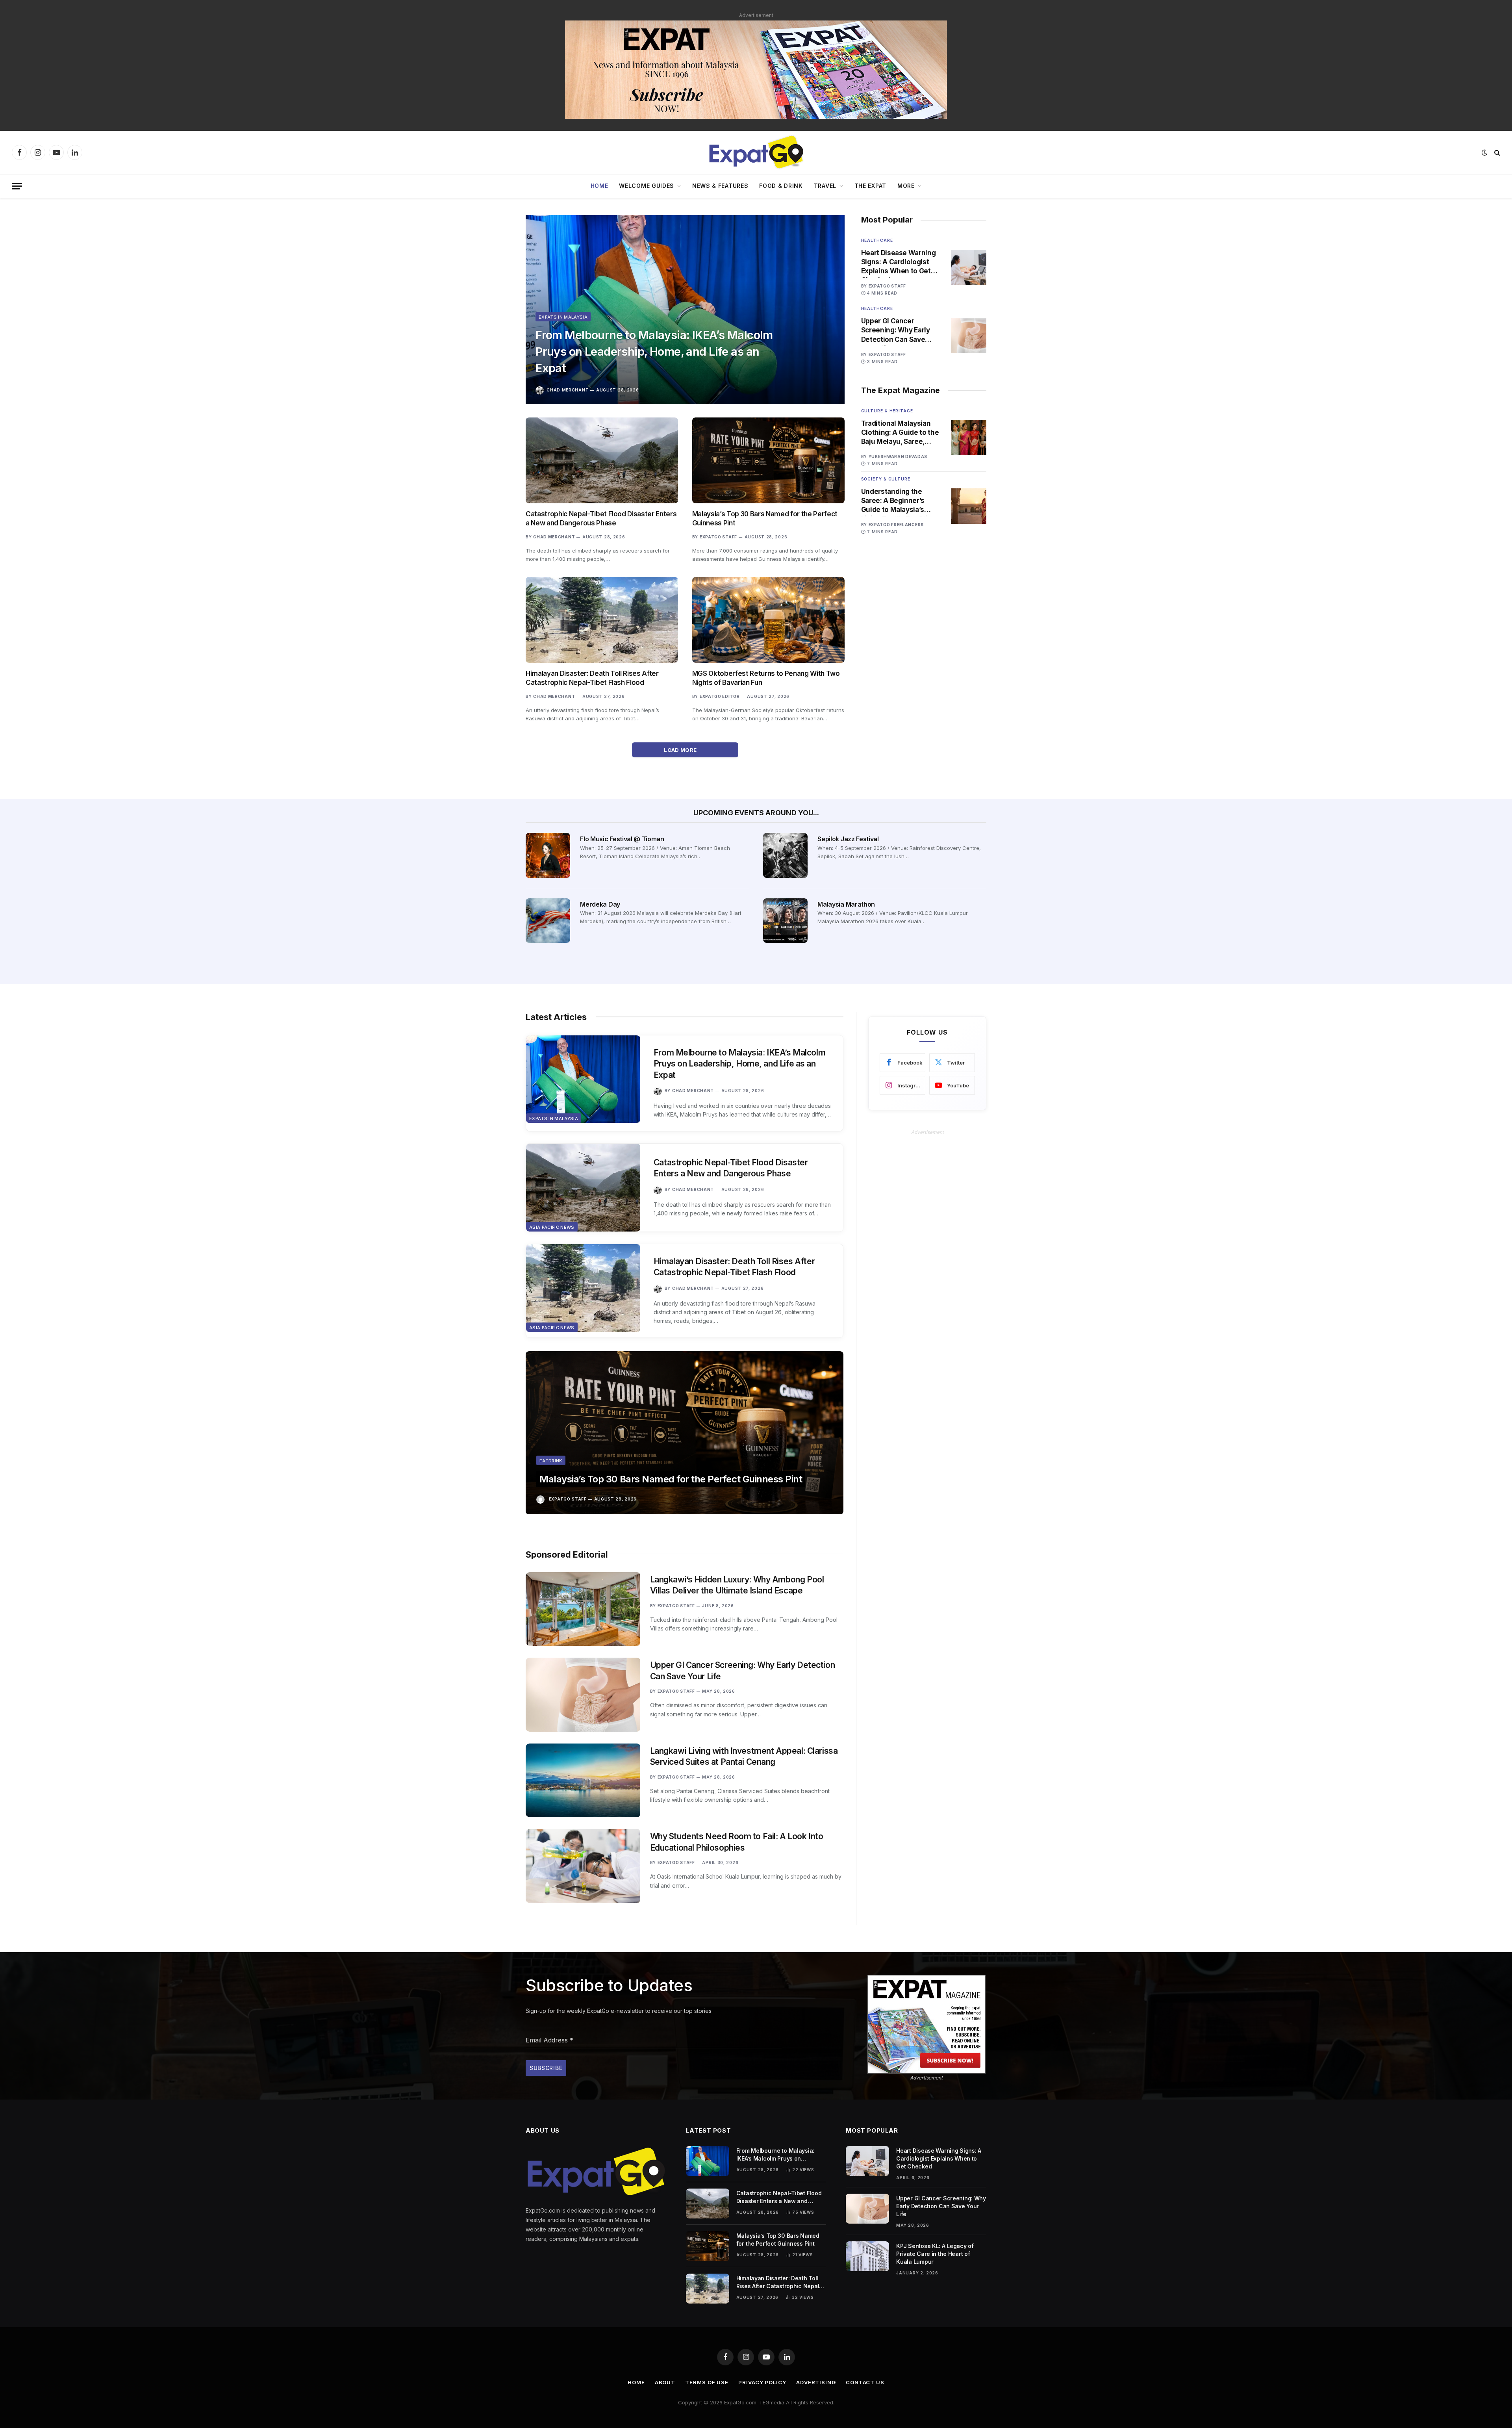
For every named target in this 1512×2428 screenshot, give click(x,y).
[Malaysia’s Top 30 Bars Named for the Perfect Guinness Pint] (768, 460)
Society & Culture (886, 479)
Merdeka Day (600, 904)
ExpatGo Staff (718, 537)
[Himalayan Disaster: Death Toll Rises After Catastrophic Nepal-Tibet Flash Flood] (602, 620)
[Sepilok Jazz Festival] (785, 855)
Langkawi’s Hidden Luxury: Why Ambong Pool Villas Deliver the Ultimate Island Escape (737, 1585)
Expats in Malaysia (563, 317)
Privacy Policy (762, 2382)
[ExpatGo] (756, 152)
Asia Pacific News (552, 1227)
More (906, 186)
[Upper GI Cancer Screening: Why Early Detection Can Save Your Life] (969, 336)
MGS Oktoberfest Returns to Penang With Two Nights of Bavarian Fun (766, 678)
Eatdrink (551, 1461)
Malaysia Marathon (846, 904)
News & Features (720, 186)
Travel (825, 186)
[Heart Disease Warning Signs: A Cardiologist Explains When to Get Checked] (969, 267)
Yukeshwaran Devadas (898, 456)
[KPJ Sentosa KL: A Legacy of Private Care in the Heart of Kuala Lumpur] (867, 2256)
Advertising (816, 2382)
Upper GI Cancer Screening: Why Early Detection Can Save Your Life (896, 330)
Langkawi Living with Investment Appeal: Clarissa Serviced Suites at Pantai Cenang (744, 1757)
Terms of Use (707, 2382)
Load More (681, 750)
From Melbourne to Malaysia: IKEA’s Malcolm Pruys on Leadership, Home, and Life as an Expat (654, 351)
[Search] (1496, 153)
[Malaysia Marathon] (785, 921)
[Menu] (17, 186)
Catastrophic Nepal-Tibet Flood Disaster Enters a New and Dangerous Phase (601, 518)
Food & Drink (781, 186)
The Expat (870, 186)
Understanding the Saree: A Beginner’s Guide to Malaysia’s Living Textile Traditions (901, 501)
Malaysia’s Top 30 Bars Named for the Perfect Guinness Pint (765, 518)
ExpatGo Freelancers (896, 525)
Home (599, 186)
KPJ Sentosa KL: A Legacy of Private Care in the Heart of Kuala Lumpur (935, 2254)
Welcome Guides (647, 186)
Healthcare (877, 240)
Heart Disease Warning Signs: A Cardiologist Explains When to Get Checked (899, 262)
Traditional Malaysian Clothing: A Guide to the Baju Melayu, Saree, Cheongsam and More (900, 433)
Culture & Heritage (887, 411)
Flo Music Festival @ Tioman (622, 839)
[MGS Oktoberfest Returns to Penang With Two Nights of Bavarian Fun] (768, 620)
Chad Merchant (568, 390)
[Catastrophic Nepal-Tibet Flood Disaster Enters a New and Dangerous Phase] (602, 460)
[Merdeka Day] (548, 921)
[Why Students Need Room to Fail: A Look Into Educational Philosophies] (583, 1866)
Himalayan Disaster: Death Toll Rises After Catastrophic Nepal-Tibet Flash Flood (592, 678)
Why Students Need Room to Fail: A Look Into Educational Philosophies (737, 1842)
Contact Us (865, 2382)
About (665, 2382)
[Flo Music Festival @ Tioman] (548, 855)
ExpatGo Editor (720, 696)
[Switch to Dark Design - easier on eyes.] (1484, 152)
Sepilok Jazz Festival (848, 839)
